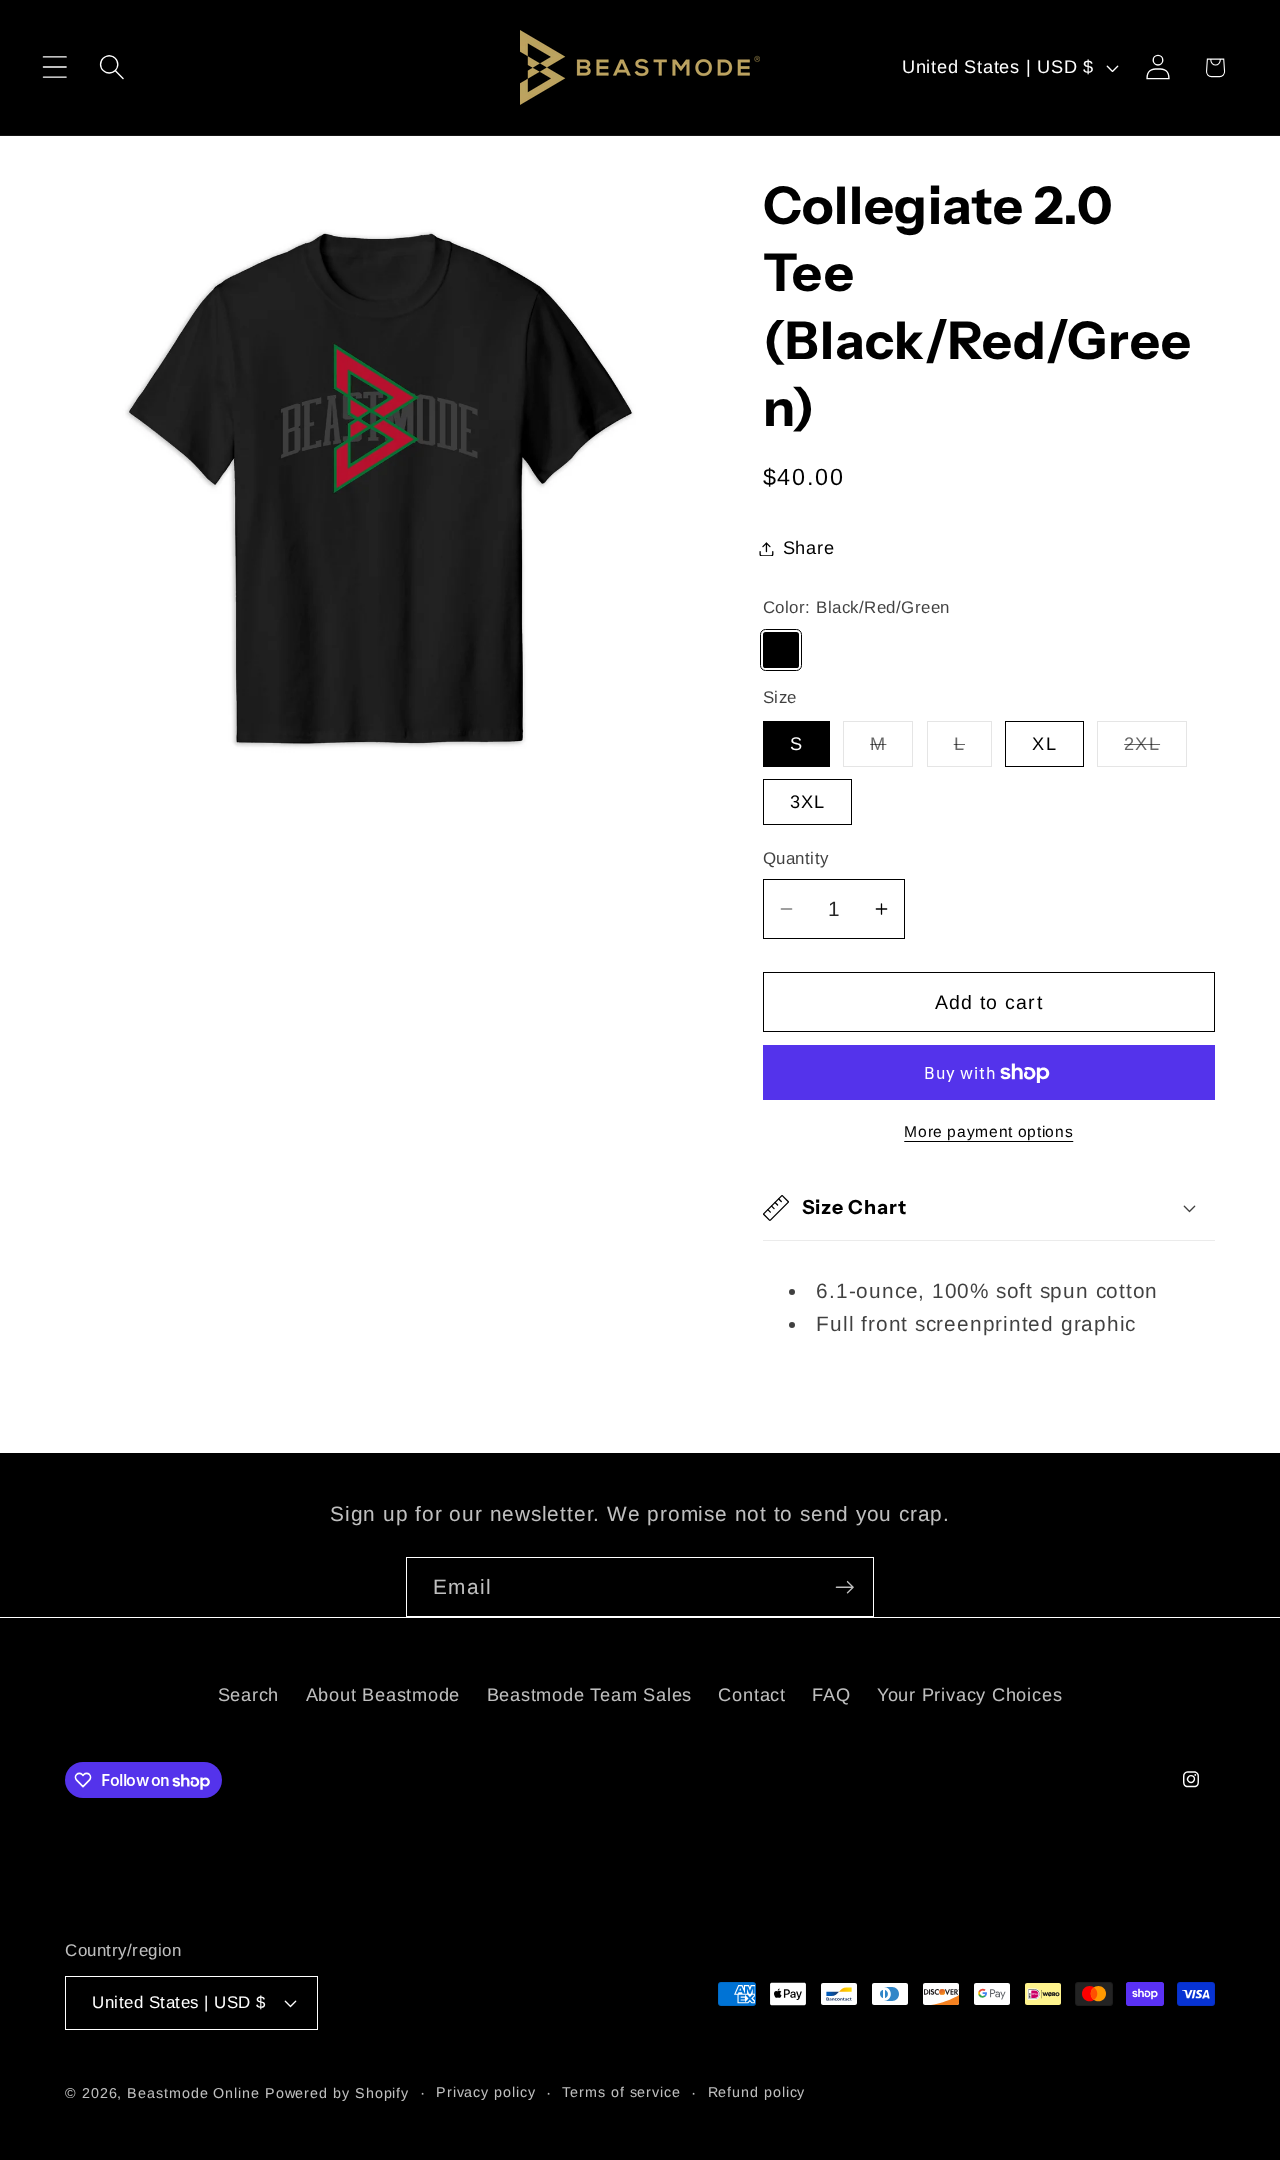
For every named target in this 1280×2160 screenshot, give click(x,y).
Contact (751, 1694)
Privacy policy (486, 2091)
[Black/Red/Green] (781, 650)
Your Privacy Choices (970, 1694)
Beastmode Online (193, 2092)
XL (1044, 744)
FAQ (831, 1694)
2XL (1155, 750)
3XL (808, 802)
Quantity (796, 858)
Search (249, 1694)
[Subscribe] (844, 1587)
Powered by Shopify (337, 2092)
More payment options (988, 1131)
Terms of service (621, 2091)
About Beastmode (383, 1694)
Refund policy (757, 2091)
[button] (54, 67)
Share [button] (809, 548)
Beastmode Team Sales (590, 1694)
